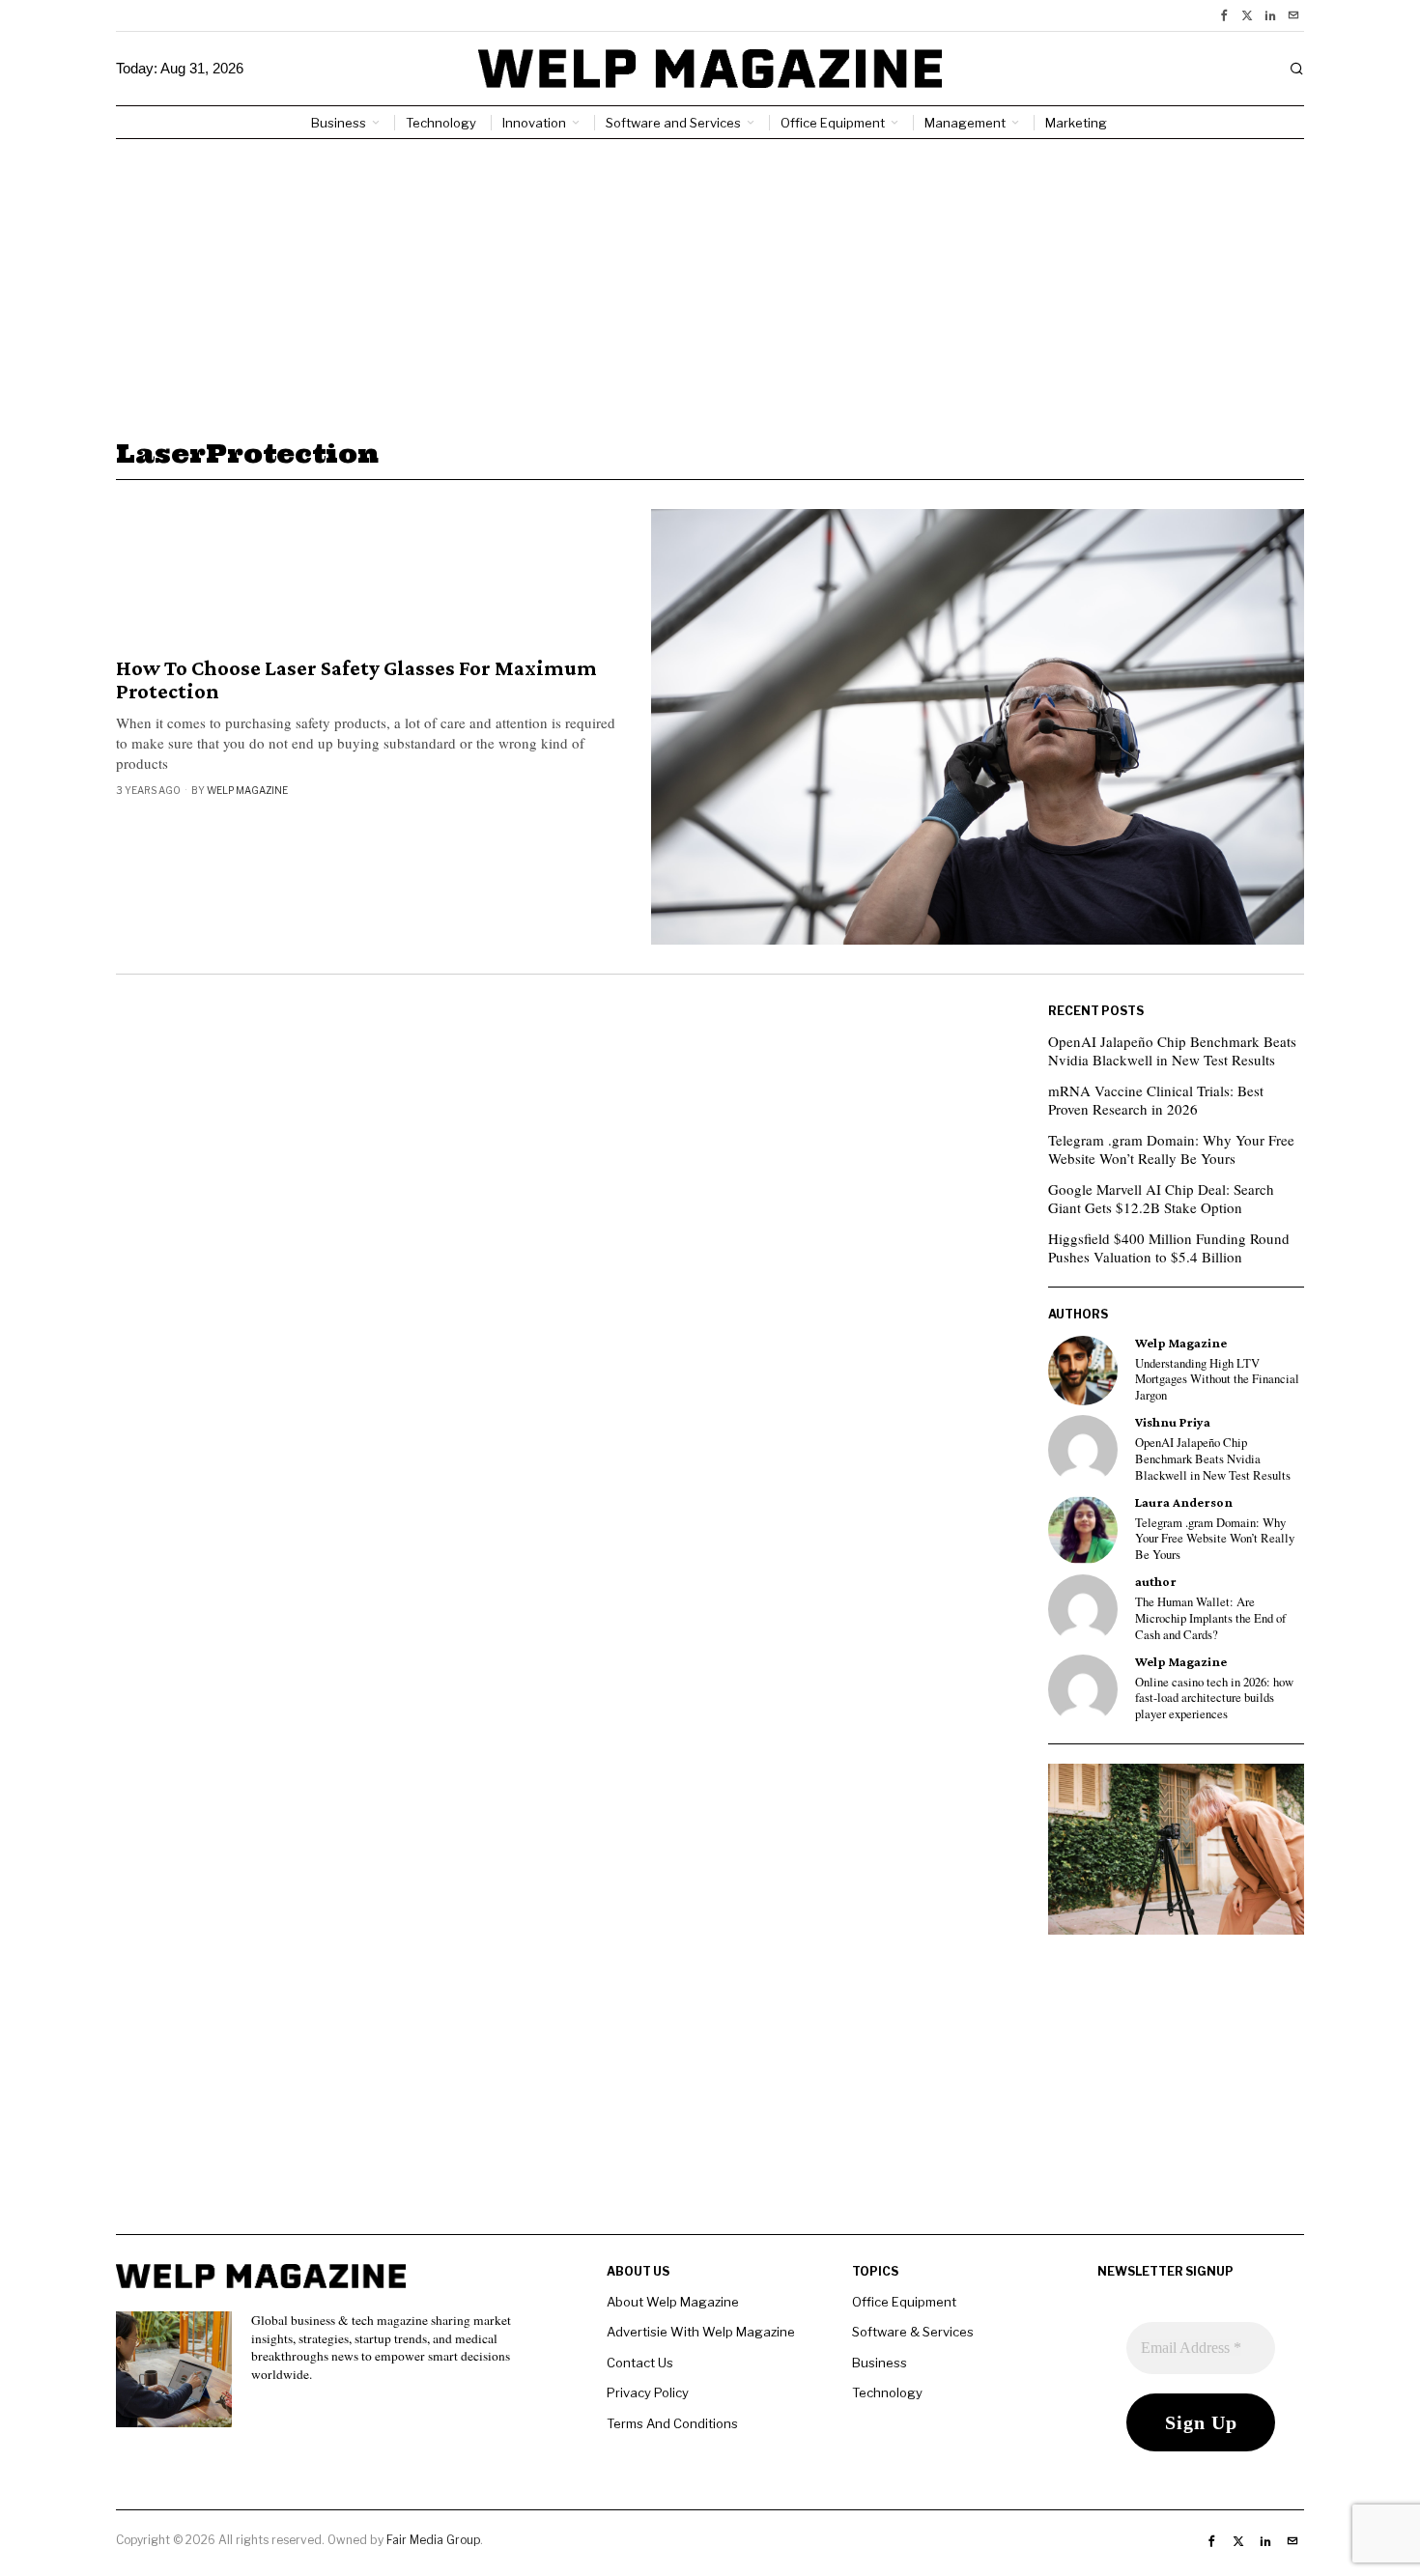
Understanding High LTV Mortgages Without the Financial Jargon (1217, 1380)
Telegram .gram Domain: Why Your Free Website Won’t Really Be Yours (1171, 1149)
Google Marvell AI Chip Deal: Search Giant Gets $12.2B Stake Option (1161, 1199)
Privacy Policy (648, 2392)
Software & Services (913, 2332)
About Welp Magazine (673, 2302)
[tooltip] (1224, 15)
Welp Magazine (247, 790)
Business (880, 2363)
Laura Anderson (1184, 1502)
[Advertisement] (710, 284)
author (1156, 1582)
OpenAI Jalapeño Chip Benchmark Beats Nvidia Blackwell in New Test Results (1172, 1051)
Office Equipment (904, 2302)
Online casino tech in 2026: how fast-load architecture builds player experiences (1214, 1698)
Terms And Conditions (672, 2423)
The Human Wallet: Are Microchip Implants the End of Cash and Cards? (1210, 1618)
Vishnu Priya (1173, 1422)
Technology (887, 2392)
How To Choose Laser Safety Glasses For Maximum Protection (356, 680)
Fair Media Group (433, 2540)
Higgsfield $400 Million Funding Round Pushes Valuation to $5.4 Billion (1169, 1248)
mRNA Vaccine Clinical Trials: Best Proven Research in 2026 (1156, 1100)
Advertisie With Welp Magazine (701, 2332)
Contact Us (640, 2363)
